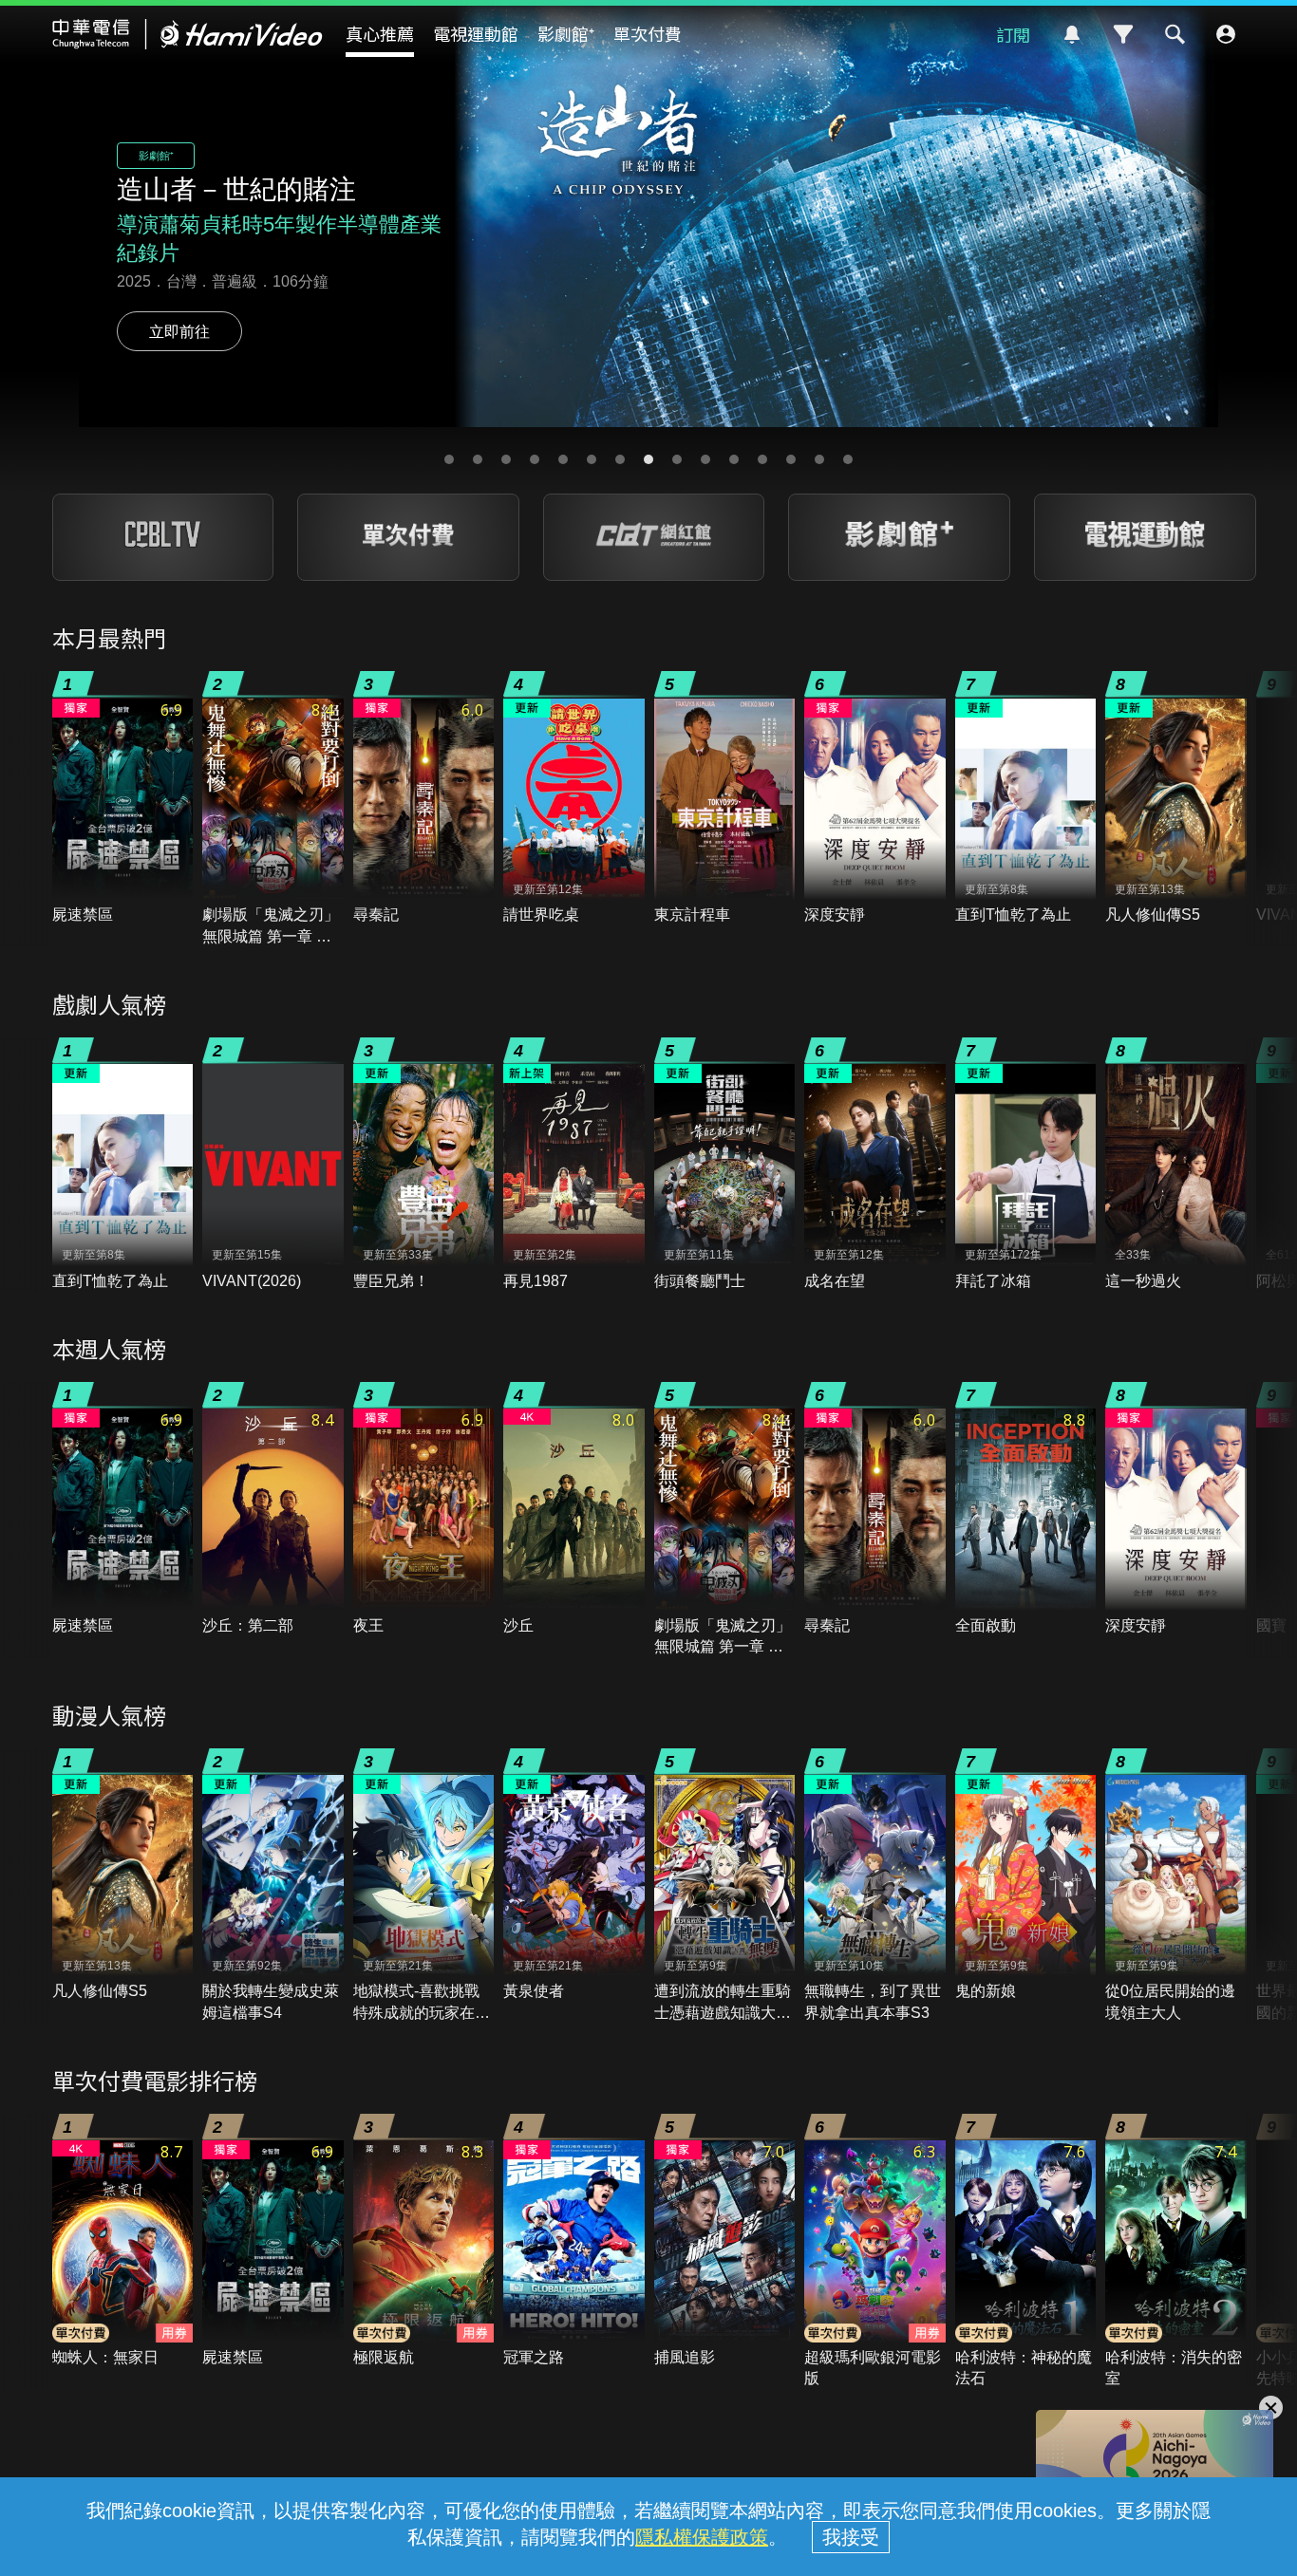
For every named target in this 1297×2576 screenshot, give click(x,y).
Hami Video (188, 34)
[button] (449, 459)
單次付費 (648, 33)
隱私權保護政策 (702, 2537)
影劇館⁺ (566, 33)
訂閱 (1013, 34)
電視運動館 (476, 33)
